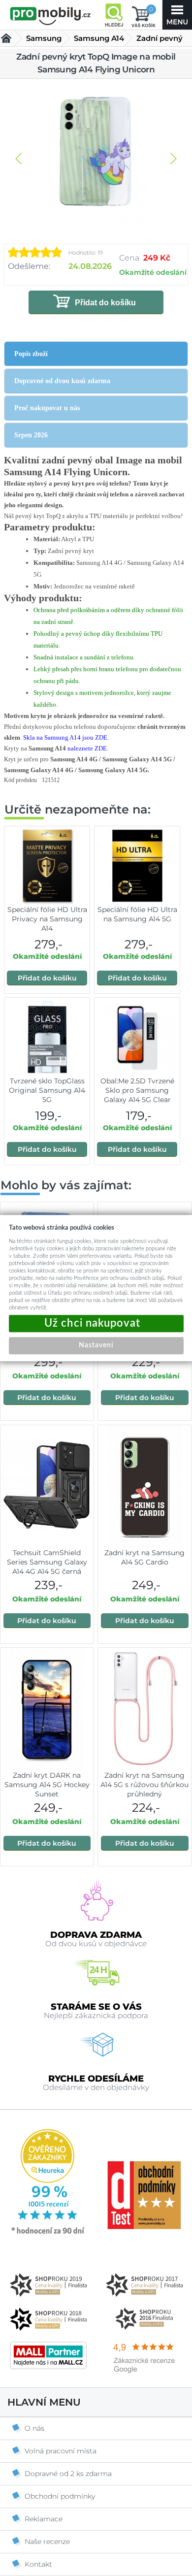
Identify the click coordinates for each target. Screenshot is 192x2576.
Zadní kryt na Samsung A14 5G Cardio (144, 1557)
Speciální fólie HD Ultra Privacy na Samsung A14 (47, 919)
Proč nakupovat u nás (47, 408)
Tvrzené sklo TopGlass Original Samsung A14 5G (47, 1090)
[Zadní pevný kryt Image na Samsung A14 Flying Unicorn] (96, 154)
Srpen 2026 (31, 435)
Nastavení (96, 1345)
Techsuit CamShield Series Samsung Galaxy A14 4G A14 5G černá (47, 1562)
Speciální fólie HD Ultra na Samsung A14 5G (137, 914)
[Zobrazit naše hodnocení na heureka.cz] (48, 2233)
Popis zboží (31, 354)
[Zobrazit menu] (177, 15)
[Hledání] (114, 15)
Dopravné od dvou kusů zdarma (62, 381)
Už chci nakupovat (96, 1323)
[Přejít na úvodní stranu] (50, 16)
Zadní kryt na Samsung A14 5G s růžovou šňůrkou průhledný (144, 1785)
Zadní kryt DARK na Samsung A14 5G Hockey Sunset (47, 1785)
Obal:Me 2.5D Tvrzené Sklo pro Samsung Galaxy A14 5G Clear (137, 1090)
